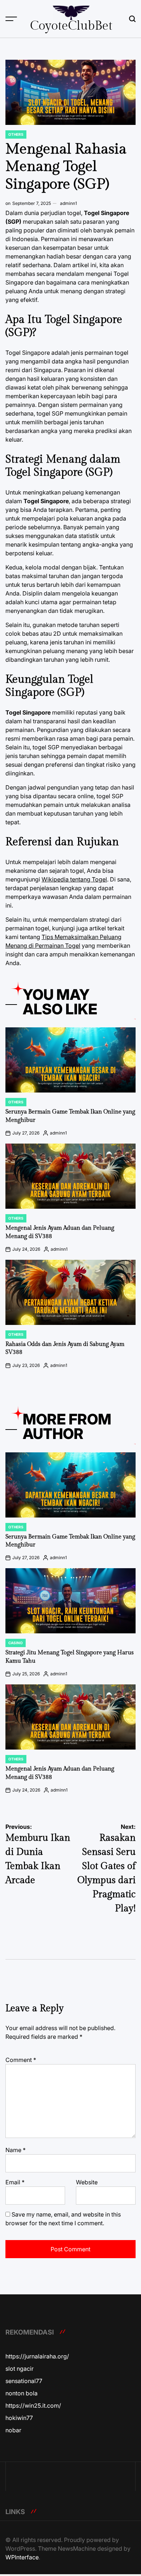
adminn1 (69, 203)
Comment (21, 2060)
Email (15, 2182)
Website (87, 2182)
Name (16, 2150)
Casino (16, 1643)
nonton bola (22, 2393)
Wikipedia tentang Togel (74, 879)
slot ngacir (20, 2369)
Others (16, 134)
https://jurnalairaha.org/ (37, 2356)
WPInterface (22, 2557)
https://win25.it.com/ (33, 2405)
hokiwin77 (19, 2418)
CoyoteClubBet (71, 26)
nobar (13, 2430)
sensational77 (24, 2381)
